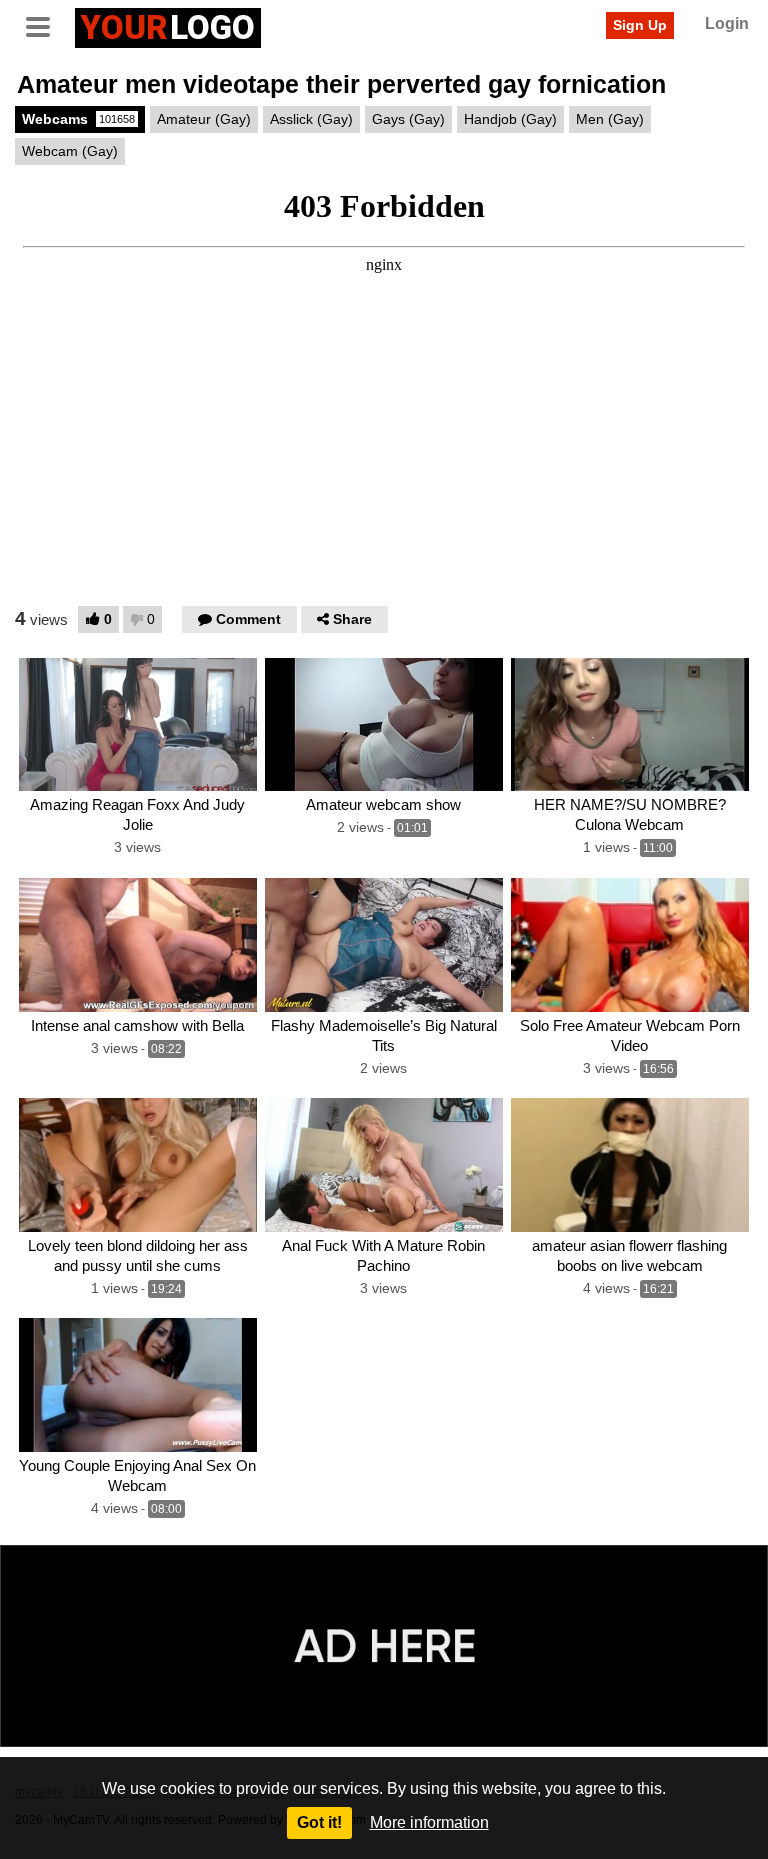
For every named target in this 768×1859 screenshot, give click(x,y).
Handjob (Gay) (510, 119)
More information (429, 1822)
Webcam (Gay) (70, 151)
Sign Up (640, 25)
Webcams (78, 119)
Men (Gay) (610, 119)
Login (727, 23)
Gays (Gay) (408, 119)
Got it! (319, 1822)
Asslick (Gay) (311, 119)
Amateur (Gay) (204, 119)
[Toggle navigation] (45, 25)
